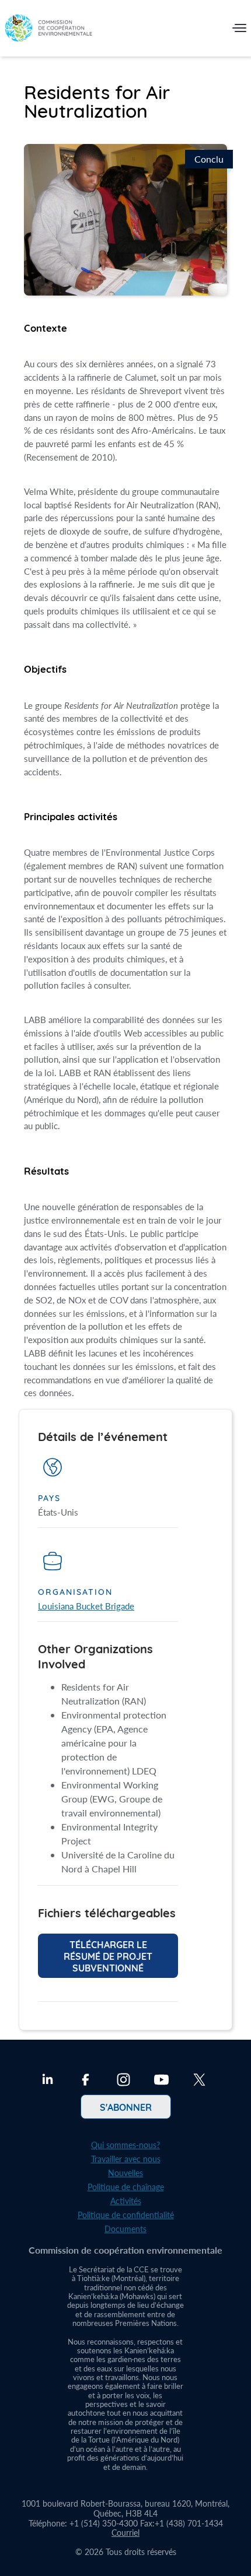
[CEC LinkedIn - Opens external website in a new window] (48, 2081)
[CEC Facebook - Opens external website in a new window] (86, 2081)
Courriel (125, 2533)
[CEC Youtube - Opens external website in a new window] (161, 2081)
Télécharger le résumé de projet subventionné (108, 1956)
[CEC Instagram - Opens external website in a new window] (123, 2081)
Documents (125, 2229)
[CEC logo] (48, 31)
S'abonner (126, 2107)
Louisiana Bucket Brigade (86, 1606)
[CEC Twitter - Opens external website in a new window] (199, 2081)
